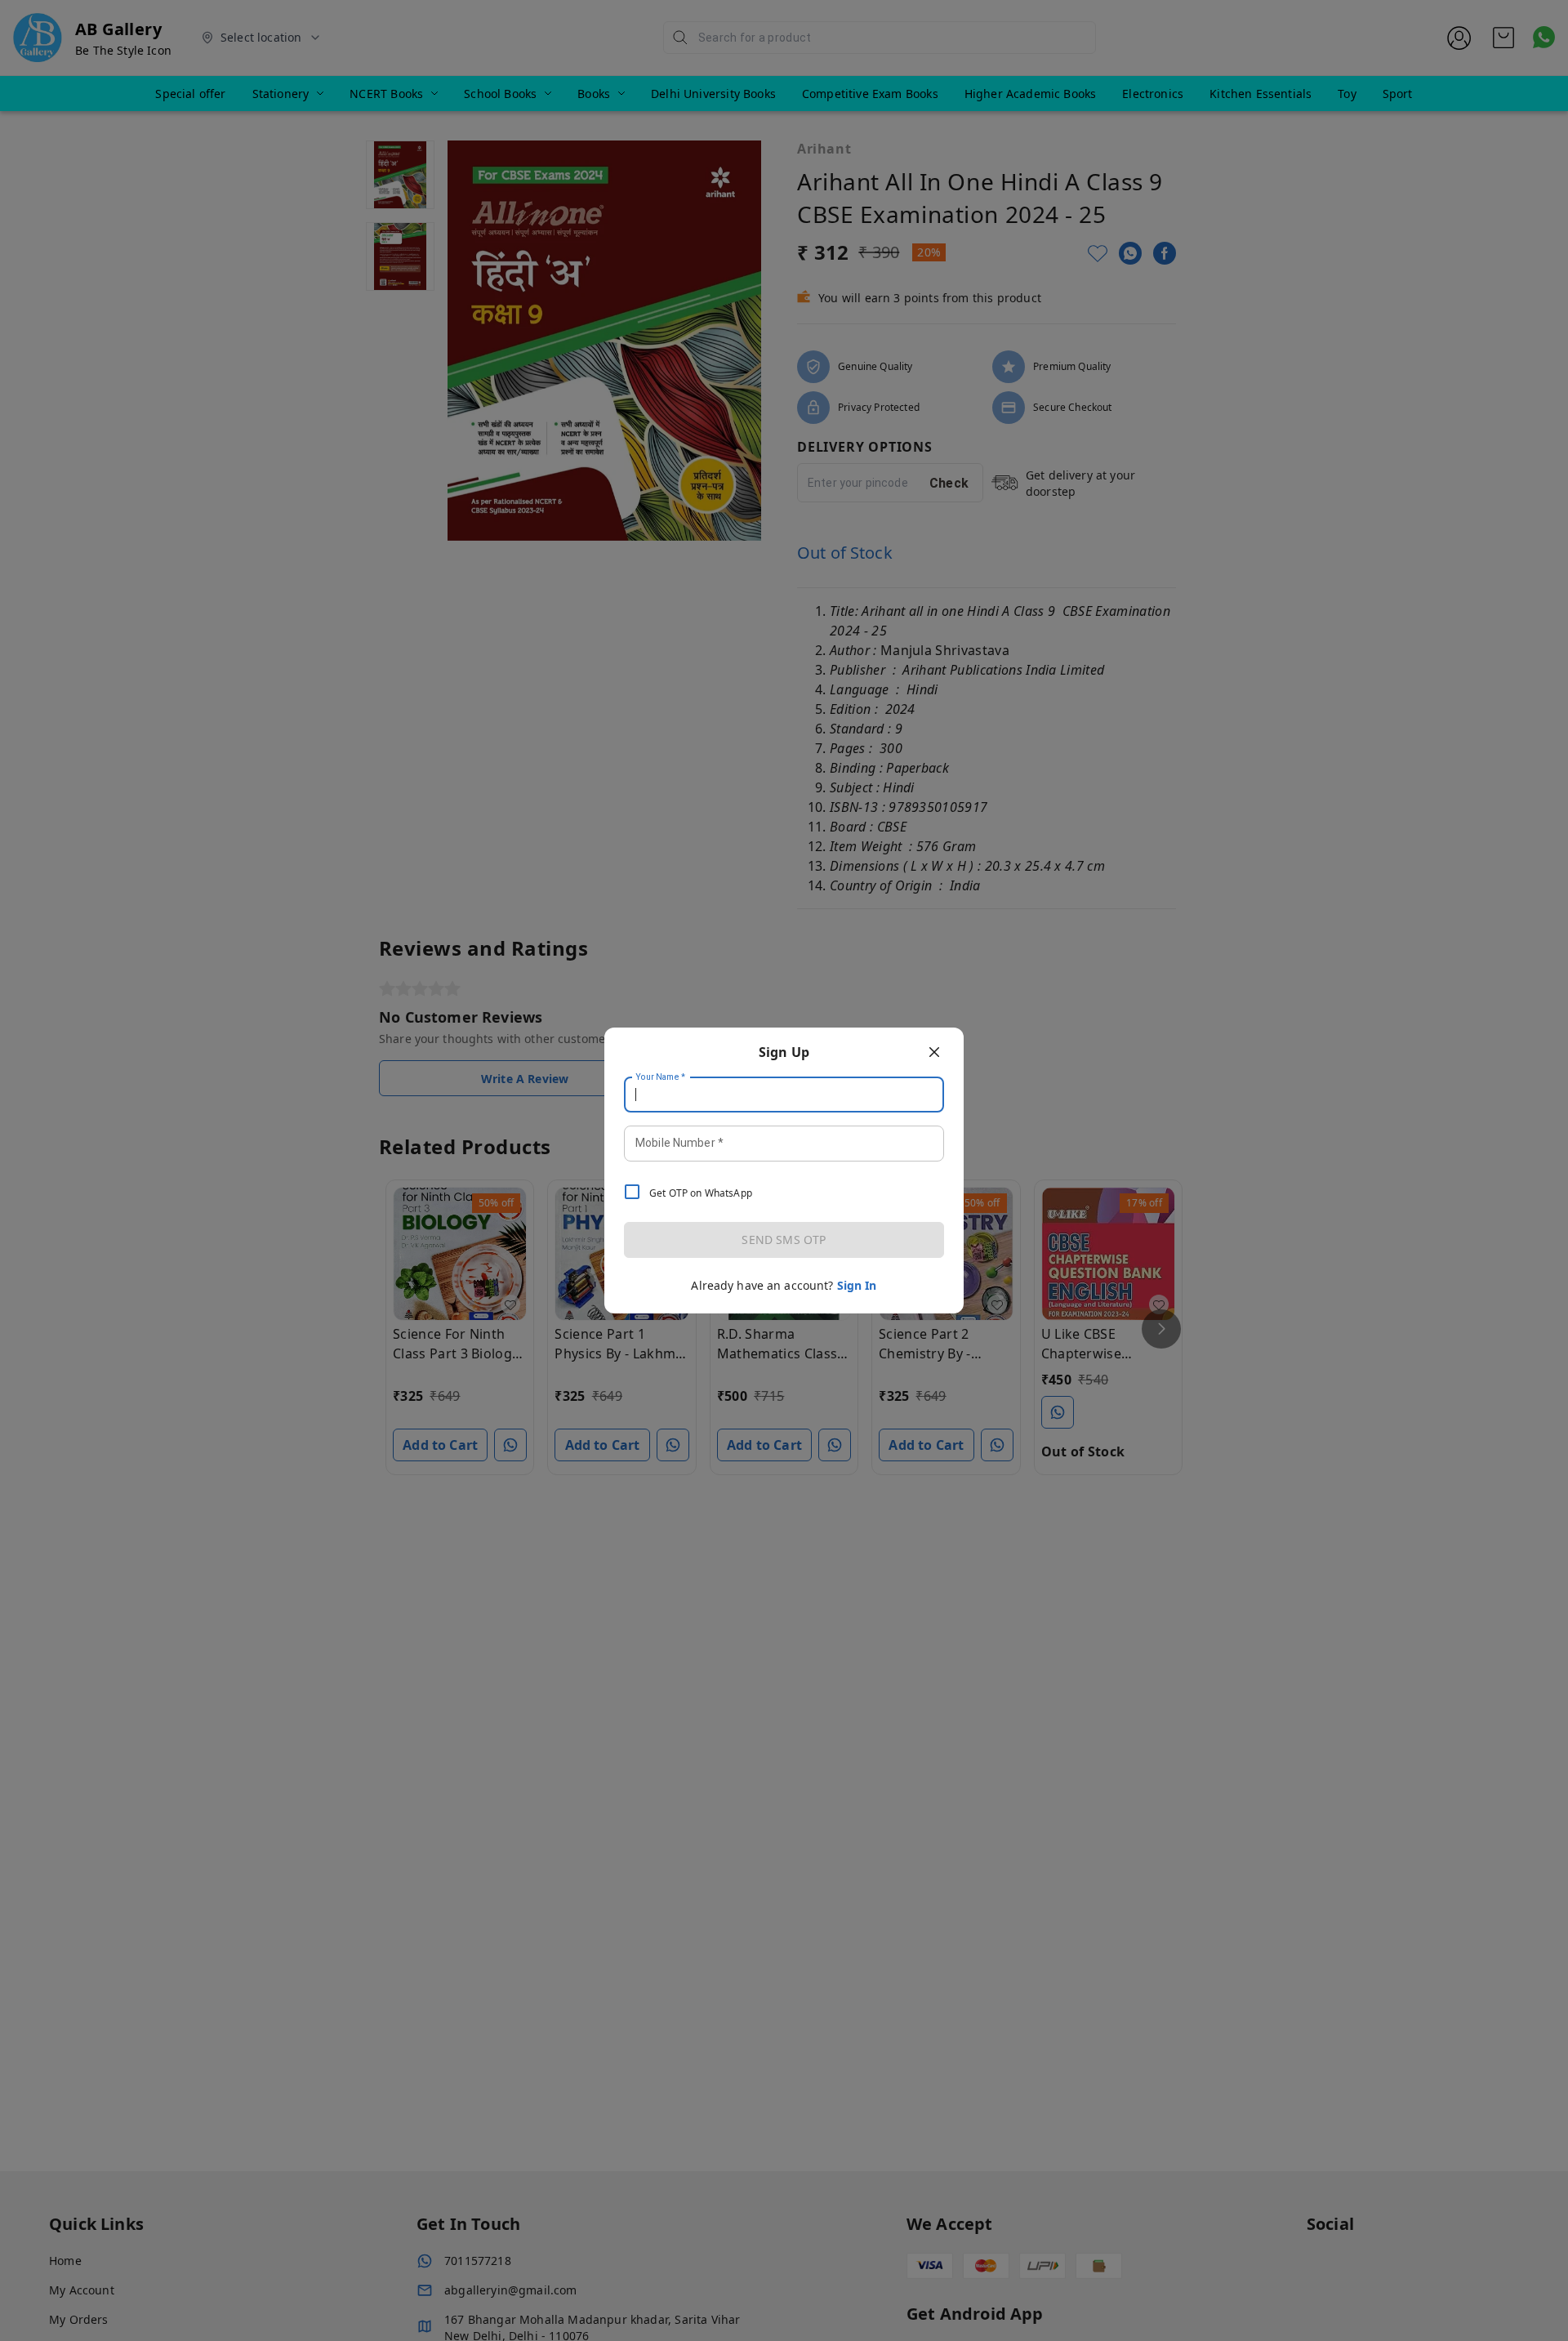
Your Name (661, 1077)
